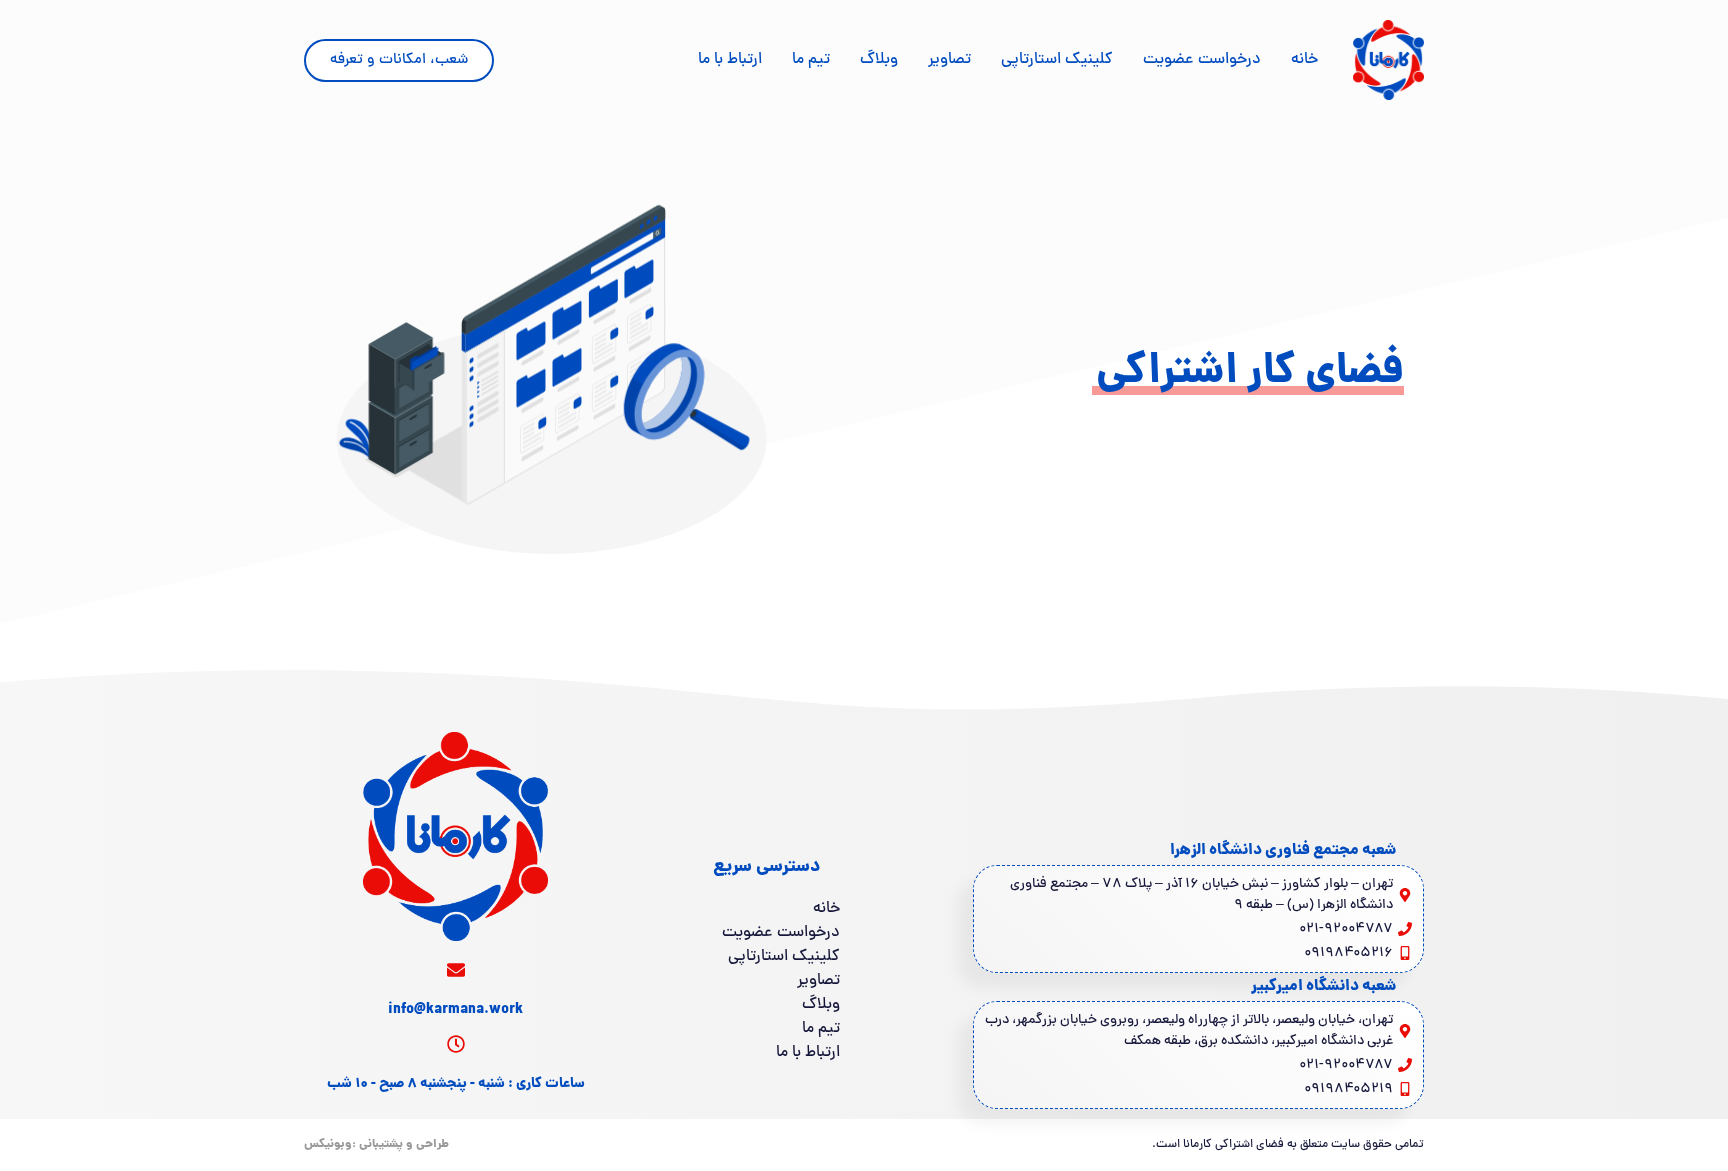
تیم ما (811, 60)
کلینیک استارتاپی (1057, 60)
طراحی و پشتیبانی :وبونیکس (376, 1144)
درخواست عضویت (1202, 60)
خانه (1304, 60)
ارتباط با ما (730, 60)
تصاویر (949, 60)
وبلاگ (879, 60)
